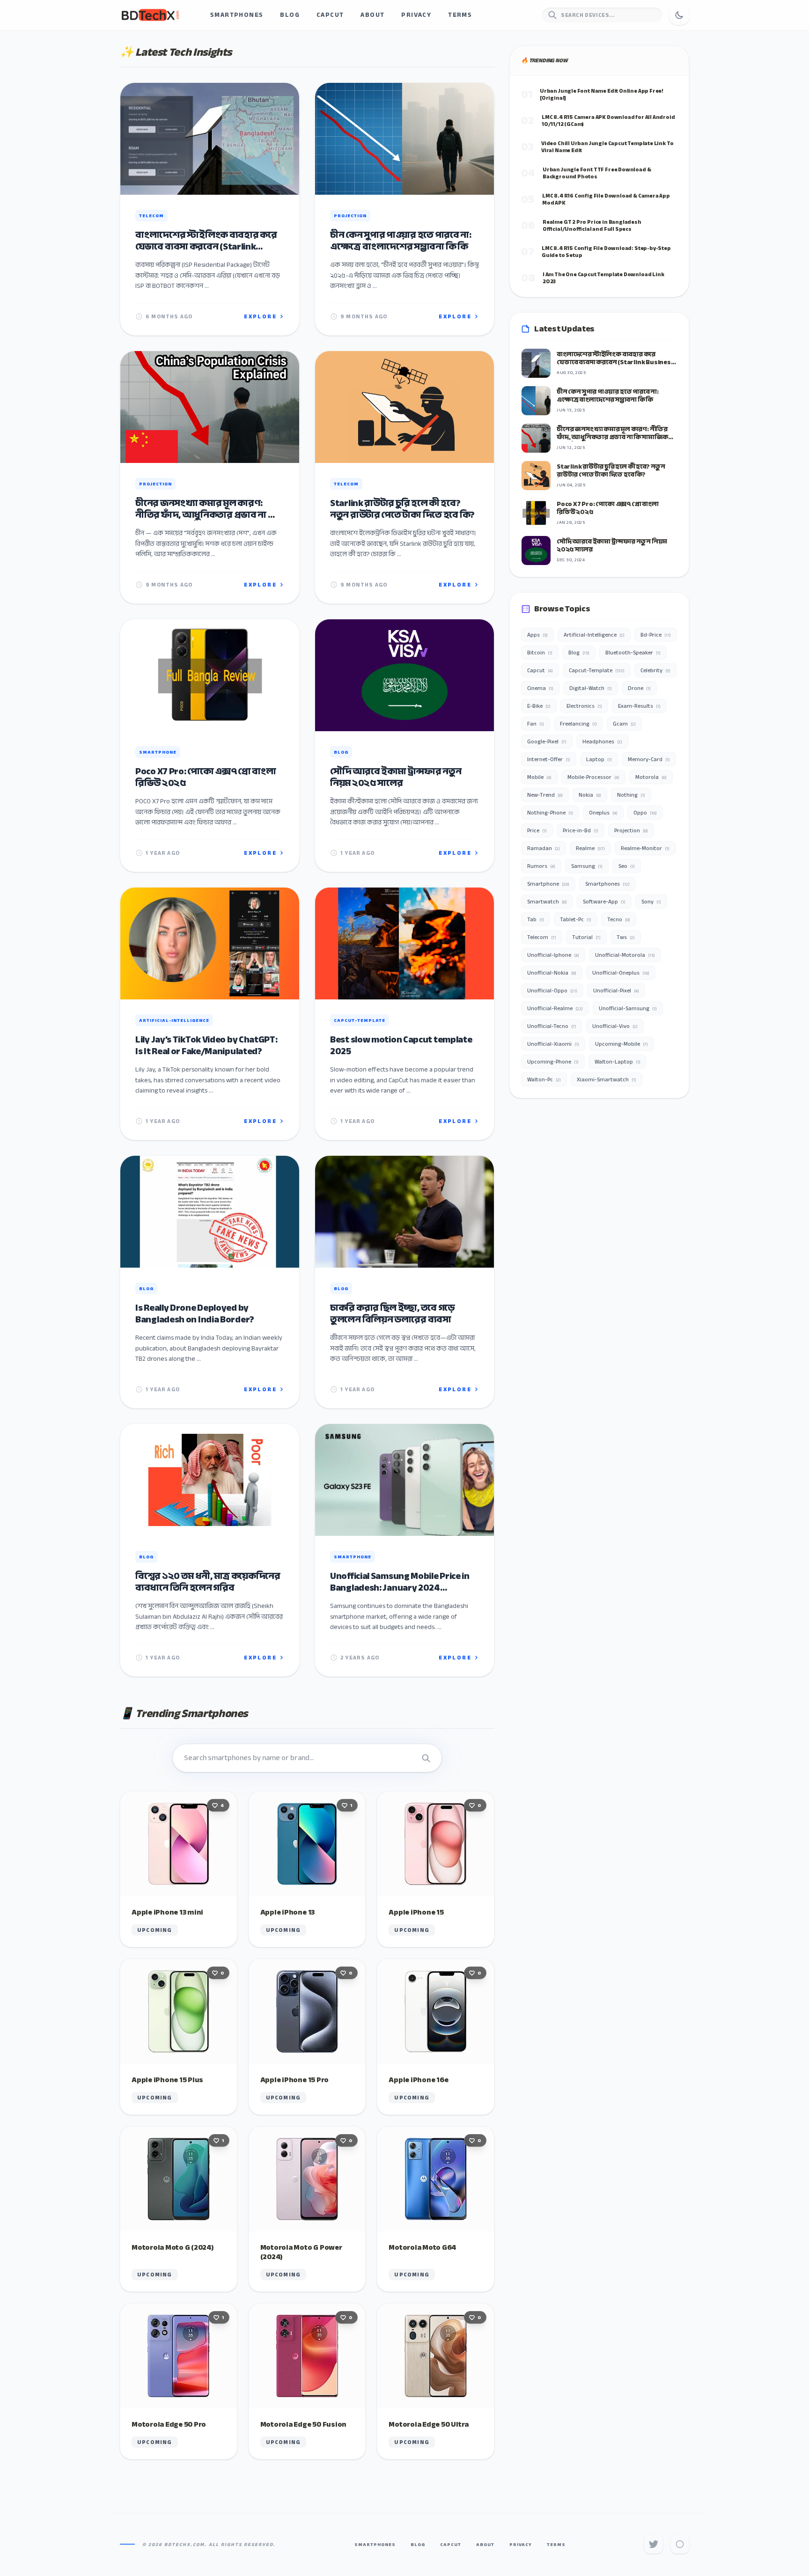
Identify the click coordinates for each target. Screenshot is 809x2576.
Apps (537, 635)
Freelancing (578, 724)
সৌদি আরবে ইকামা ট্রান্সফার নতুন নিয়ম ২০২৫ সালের (396, 777)
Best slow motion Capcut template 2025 (401, 1045)
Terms (460, 15)
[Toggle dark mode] (679, 15)
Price (537, 830)
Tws (626, 937)
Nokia (590, 795)
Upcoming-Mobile (621, 1044)
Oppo (645, 813)
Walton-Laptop (618, 1062)
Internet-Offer (549, 759)
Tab (536, 919)
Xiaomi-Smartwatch (607, 1079)
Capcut (540, 670)
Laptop (599, 759)
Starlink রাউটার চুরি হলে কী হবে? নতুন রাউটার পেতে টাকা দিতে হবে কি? (402, 509)
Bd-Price (656, 635)
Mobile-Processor (593, 777)
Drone (639, 688)
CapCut (330, 15)
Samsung (587, 866)
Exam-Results (639, 706)
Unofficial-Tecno (552, 1026)
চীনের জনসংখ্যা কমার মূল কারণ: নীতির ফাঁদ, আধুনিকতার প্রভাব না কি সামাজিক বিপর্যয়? (207, 509)
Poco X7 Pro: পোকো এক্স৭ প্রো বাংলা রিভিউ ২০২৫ (206, 777)
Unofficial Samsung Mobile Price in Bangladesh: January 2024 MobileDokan (400, 1582)
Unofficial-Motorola (625, 955)
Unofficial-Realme (555, 1008)
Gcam (624, 724)
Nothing (631, 795)
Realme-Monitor (645, 848)
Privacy (416, 15)
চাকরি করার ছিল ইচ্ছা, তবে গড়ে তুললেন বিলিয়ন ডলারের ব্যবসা (392, 1314)
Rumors (541, 866)
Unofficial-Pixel (616, 991)
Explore (260, 316)
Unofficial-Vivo (615, 1026)
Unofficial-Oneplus (621, 973)
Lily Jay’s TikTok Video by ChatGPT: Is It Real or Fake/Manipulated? (206, 1045)
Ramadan (544, 848)
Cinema (540, 688)
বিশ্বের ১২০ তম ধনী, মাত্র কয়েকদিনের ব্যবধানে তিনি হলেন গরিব (208, 1582)
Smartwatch (547, 902)
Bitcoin (540, 653)
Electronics (584, 706)
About (372, 15)
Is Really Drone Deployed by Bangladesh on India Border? (195, 1314)
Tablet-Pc (576, 919)
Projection (631, 830)
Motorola (651, 777)
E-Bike (539, 706)
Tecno (619, 919)
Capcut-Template (597, 670)
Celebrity (655, 670)
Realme (590, 848)
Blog (290, 15)
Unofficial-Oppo (552, 991)
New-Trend (545, 795)
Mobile (539, 777)
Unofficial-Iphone (553, 955)
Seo (627, 866)
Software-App (604, 902)
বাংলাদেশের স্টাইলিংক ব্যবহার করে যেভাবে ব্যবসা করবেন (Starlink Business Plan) (206, 241)
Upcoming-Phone (553, 1062)
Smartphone (548, 884)
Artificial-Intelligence (594, 635)
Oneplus (603, 813)
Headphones (602, 741)
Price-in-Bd (581, 830)
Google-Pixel (547, 741)
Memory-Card (649, 759)
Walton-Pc (544, 1079)
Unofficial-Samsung (628, 1008)
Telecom (542, 937)
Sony (651, 902)
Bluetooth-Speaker (633, 653)
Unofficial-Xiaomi (553, 1044)
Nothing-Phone (550, 813)
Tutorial (586, 937)
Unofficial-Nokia (552, 973)
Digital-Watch (591, 688)
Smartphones (237, 15)
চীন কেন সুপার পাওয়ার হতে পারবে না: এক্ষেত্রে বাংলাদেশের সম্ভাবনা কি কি (401, 241)
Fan (536, 724)
